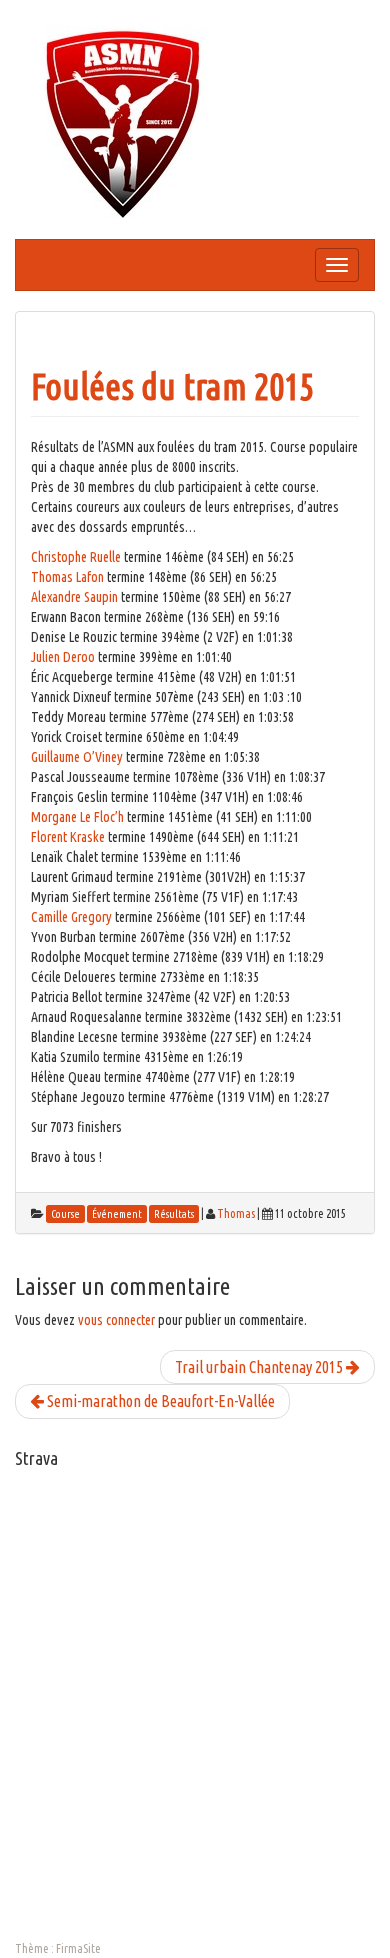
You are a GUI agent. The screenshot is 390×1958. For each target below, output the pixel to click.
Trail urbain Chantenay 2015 (260, 1367)
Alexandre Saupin (74, 597)
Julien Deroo (63, 657)
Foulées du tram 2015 (172, 386)
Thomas (236, 1213)
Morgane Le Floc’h (77, 817)
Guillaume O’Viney (77, 757)
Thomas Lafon (67, 577)
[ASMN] (123, 123)
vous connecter (116, 1320)
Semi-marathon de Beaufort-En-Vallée (159, 1401)
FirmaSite (78, 1948)
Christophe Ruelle (76, 557)
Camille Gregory (71, 917)
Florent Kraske (68, 837)
